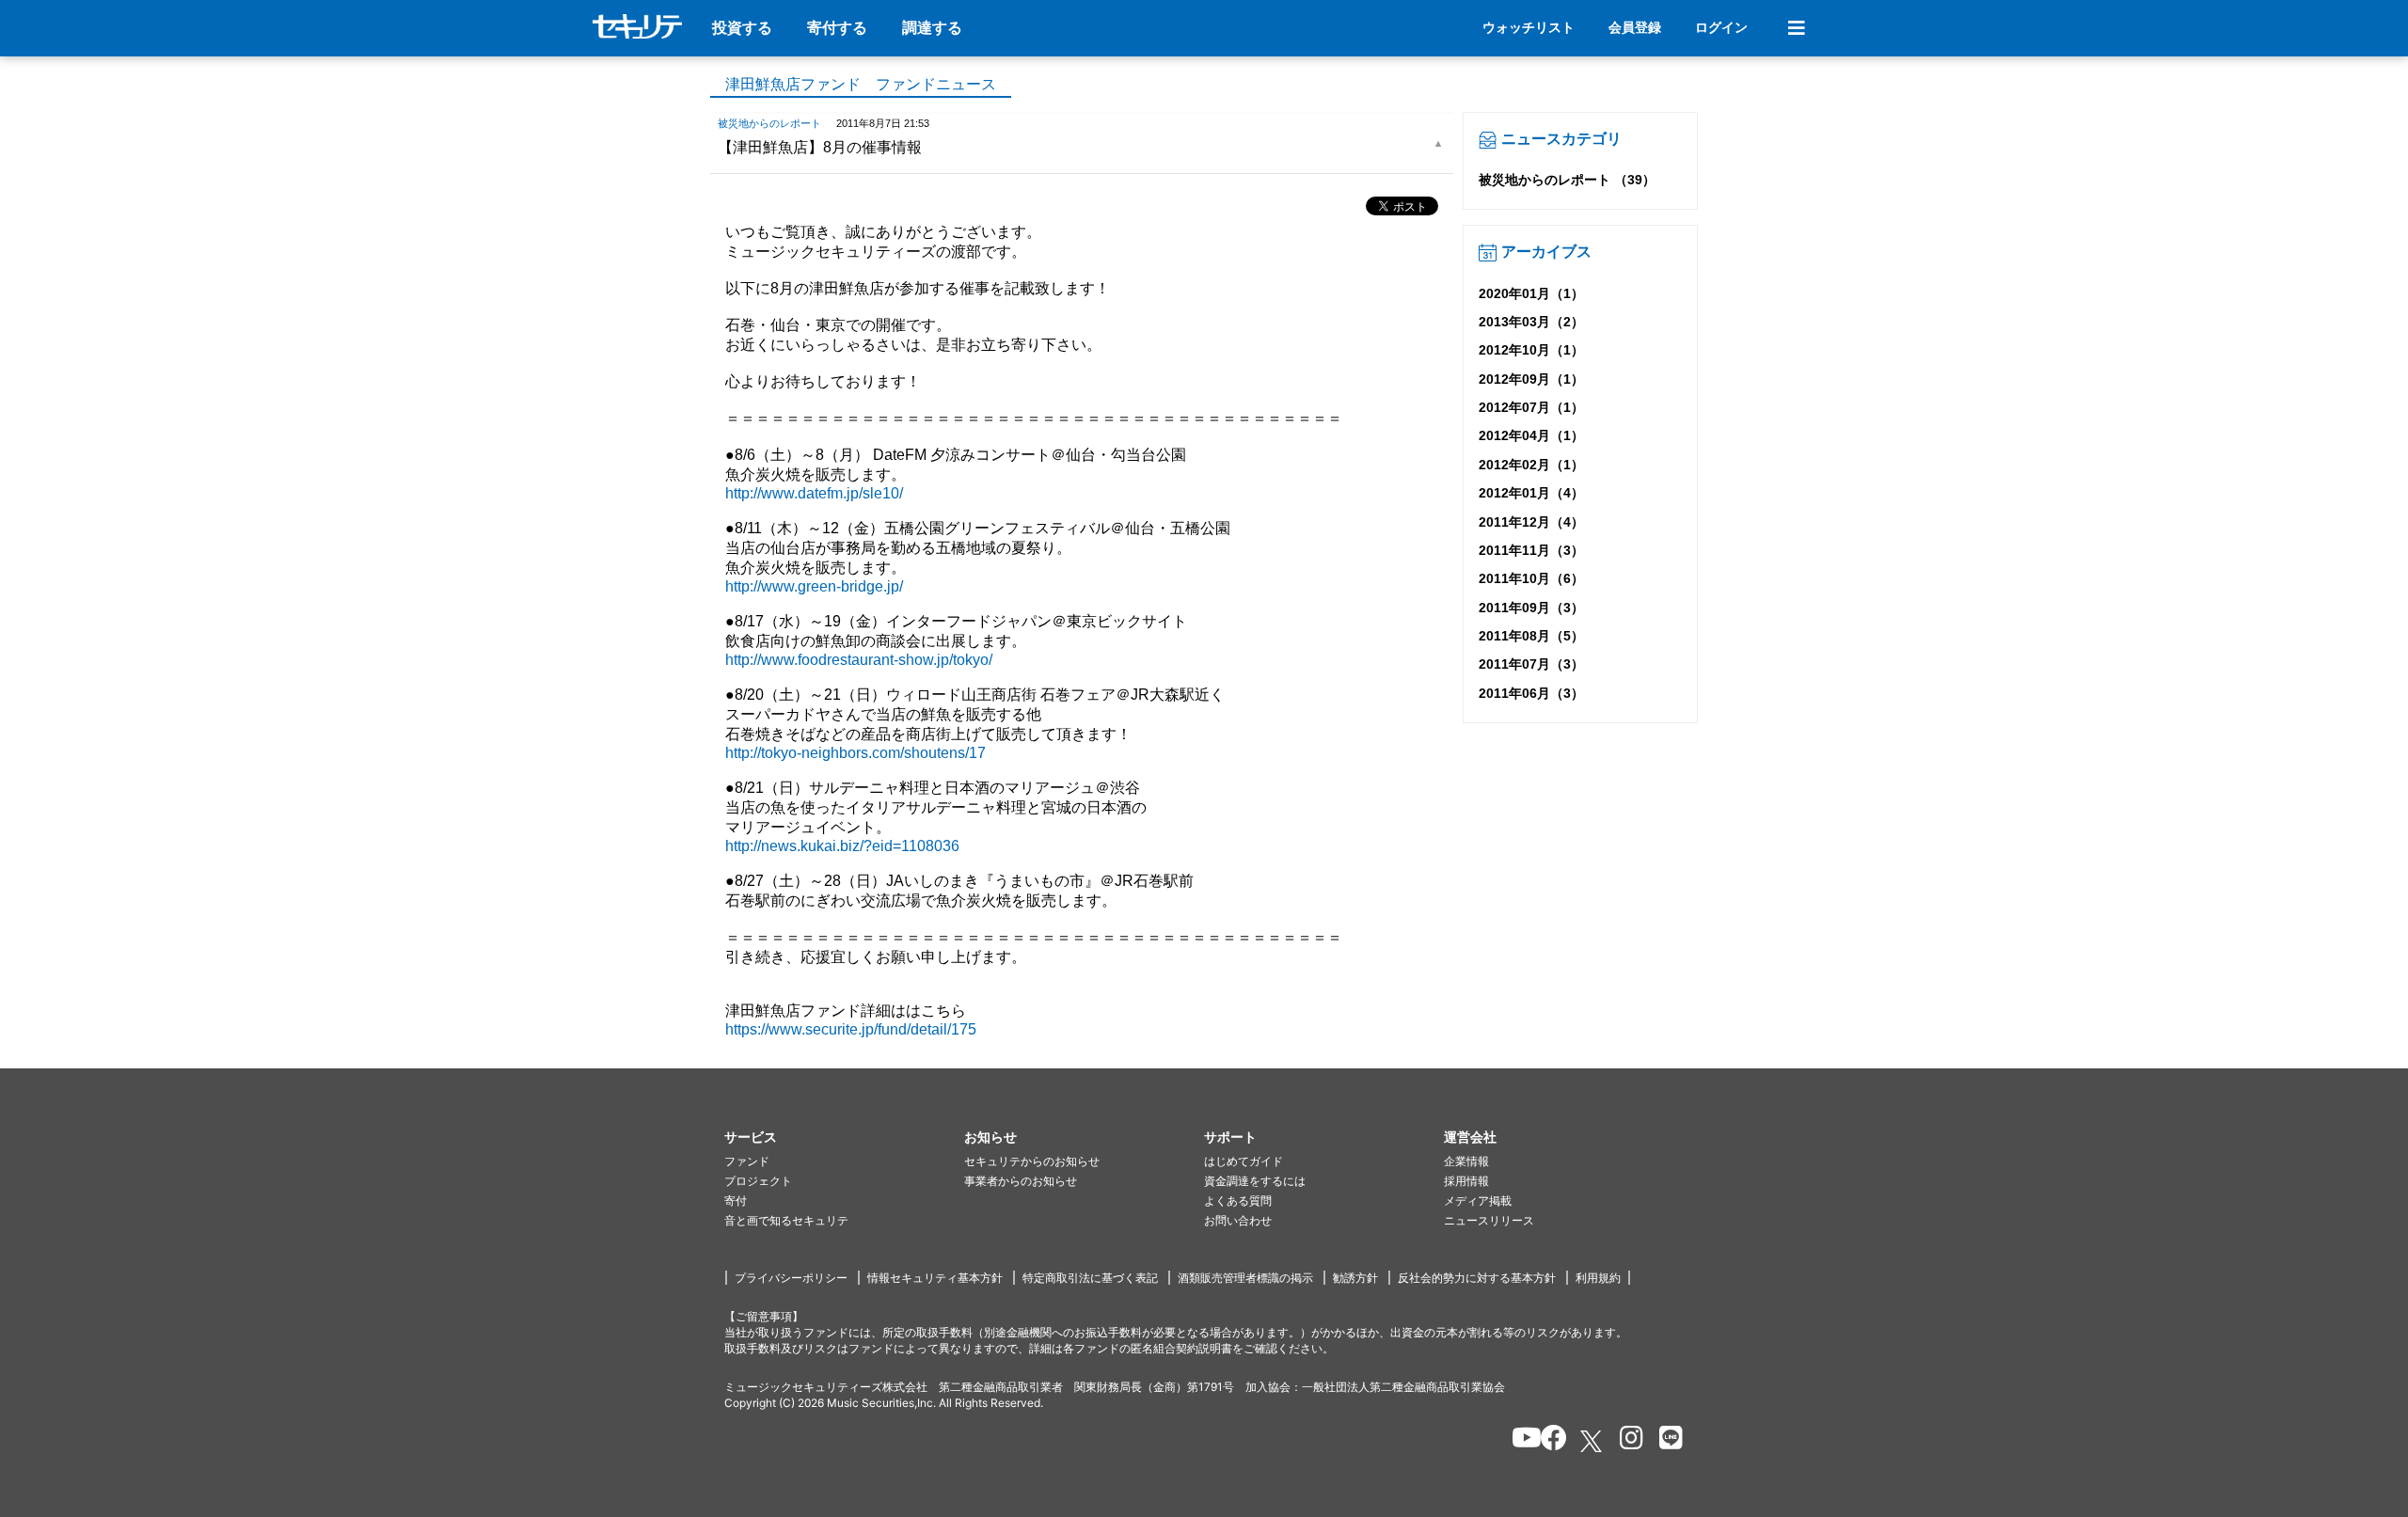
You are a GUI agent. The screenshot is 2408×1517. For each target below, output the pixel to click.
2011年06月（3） (1531, 693)
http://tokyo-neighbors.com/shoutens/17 (855, 753)
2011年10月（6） (1531, 578)
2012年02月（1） (1531, 465)
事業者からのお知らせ (1021, 1181)
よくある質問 (1238, 1201)
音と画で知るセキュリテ (786, 1220)
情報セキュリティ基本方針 (935, 1278)
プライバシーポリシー (791, 1278)
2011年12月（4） (1531, 522)
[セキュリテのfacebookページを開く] (1548, 1441)
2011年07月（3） (1531, 664)
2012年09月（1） (1531, 379)
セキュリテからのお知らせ (1032, 1161)
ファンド (747, 1161)
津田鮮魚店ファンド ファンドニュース (861, 84)
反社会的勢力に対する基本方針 (1477, 1278)
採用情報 (1466, 1181)
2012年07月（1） (1531, 407)
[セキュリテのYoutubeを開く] (1519, 1441)
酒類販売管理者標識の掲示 (1245, 1278)
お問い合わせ (1238, 1220)
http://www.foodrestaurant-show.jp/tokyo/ (859, 660)
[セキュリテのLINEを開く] (1666, 1441)
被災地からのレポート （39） (1567, 180)
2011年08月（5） (1531, 636)
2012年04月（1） (1531, 435)
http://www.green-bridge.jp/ (814, 586)
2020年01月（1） (1531, 293)
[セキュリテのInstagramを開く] (1627, 1441)
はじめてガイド (1244, 1161)
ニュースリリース (1489, 1220)
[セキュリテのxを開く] (1592, 1441)
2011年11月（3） (1531, 550)
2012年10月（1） (1531, 350)
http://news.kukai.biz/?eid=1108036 (842, 846)
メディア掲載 (1478, 1201)
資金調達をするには (1255, 1181)
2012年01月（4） (1531, 493)
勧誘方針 (1355, 1278)
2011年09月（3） (1531, 608)
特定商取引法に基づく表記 (1090, 1278)
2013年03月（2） (1531, 322)
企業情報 (1466, 1161)
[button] (844, 1138)
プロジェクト (758, 1181)
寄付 (736, 1201)
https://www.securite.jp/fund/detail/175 (851, 1029)
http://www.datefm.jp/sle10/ (814, 493)
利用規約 (1598, 1278)
